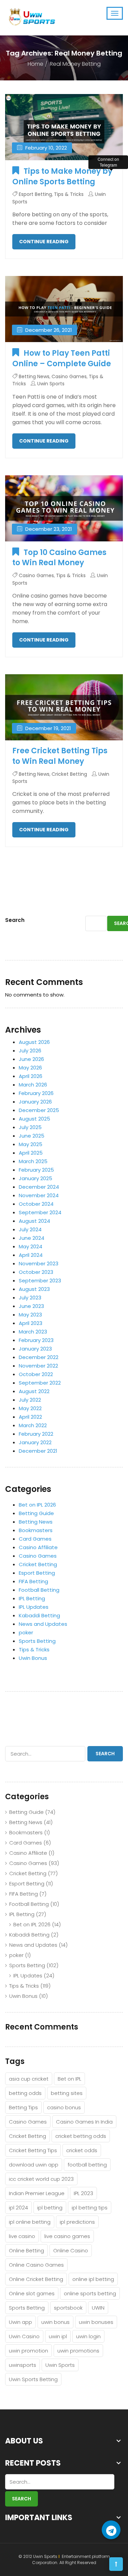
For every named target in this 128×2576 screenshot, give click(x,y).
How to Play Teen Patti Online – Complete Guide (62, 358)
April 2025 (31, 1153)
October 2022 (36, 1374)
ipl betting (50, 2208)
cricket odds (82, 2150)
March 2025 (33, 1161)
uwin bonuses (96, 2322)
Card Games (35, 1539)
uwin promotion (29, 2351)
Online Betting (26, 2250)
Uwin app (20, 2322)
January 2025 (35, 1178)
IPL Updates (34, 1607)
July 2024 (30, 1229)
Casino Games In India (84, 2122)
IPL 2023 (83, 2193)
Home (35, 64)
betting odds (25, 2093)
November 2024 (39, 1195)
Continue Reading (44, 242)
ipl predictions (77, 2222)
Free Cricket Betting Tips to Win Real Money (60, 756)
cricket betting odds (81, 2136)
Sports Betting (37, 1641)
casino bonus (64, 2107)
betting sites (67, 2093)
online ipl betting (93, 2279)
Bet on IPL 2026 (37, 1505)
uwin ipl (58, 2336)
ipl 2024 (18, 2208)
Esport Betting (35, 194)
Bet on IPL (69, 2079)
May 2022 (30, 1408)
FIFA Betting (33, 1581)
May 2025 (31, 1144)
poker (26, 1632)
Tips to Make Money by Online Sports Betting (62, 176)
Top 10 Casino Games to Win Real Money (59, 558)
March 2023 (33, 1332)
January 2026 (35, 1102)
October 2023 (36, 1272)
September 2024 (40, 1212)
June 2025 (32, 1136)
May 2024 (31, 1246)
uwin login (88, 2336)
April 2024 (31, 1255)
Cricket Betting (69, 774)
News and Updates (43, 1624)
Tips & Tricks (69, 194)
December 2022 (39, 1357)
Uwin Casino (24, 2336)
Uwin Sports (51, 384)
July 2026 (30, 1051)
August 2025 (34, 1119)
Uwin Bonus (33, 1658)
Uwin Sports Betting (33, 2379)
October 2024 (36, 1204)
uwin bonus (55, 2322)
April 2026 (31, 1076)
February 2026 (36, 1093)
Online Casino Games (36, 2265)
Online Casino (71, 2250)
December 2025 (39, 1110)
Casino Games (69, 376)
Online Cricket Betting (36, 2279)
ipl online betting (30, 2222)
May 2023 (30, 1315)
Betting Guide (36, 1513)
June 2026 (31, 1059)
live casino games (67, 2236)
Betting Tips (23, 2107)
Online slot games (32, 2293)
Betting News (34, 376)
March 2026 (33, 1085)
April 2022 (30, 1417)
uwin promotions (78, 2351)
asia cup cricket (29, 2079)
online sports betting (90, 2293)
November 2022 (38, 1366)
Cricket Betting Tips (33, 2150)
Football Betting (39, 1590)
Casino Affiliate (38, 1547)
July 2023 (30, 1298)
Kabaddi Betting (39, 1615)
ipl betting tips (90, 2208)
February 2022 (36, 1434)
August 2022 (34, 1391)
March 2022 (33, 1425)
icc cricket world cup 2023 (41, 2179)
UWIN (98, 2308)
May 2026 (30, 1068)
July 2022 (30, 1400)
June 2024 (32, 1238)
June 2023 (31, 1306)
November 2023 (39, 1263)
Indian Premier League (37, 2193)
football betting (87, 2165)
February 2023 (36, 1340)
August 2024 (34, 1221)
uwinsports (23, 2365)
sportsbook (68, 2308)
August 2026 (34, 1042)
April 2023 (31, 1323)
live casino (22, 2236)
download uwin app (34, 2165)
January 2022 (35, 1442)
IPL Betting (32, 1598)
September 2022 (40, 1383)
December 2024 (39, 1187)
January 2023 (35, 1349)
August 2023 (34, 1289)
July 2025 (30, 1127)
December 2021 (38, 1451)
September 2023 (40, 1281)
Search (15, 920)
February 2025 (36, 1170)
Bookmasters (36, 1530)
